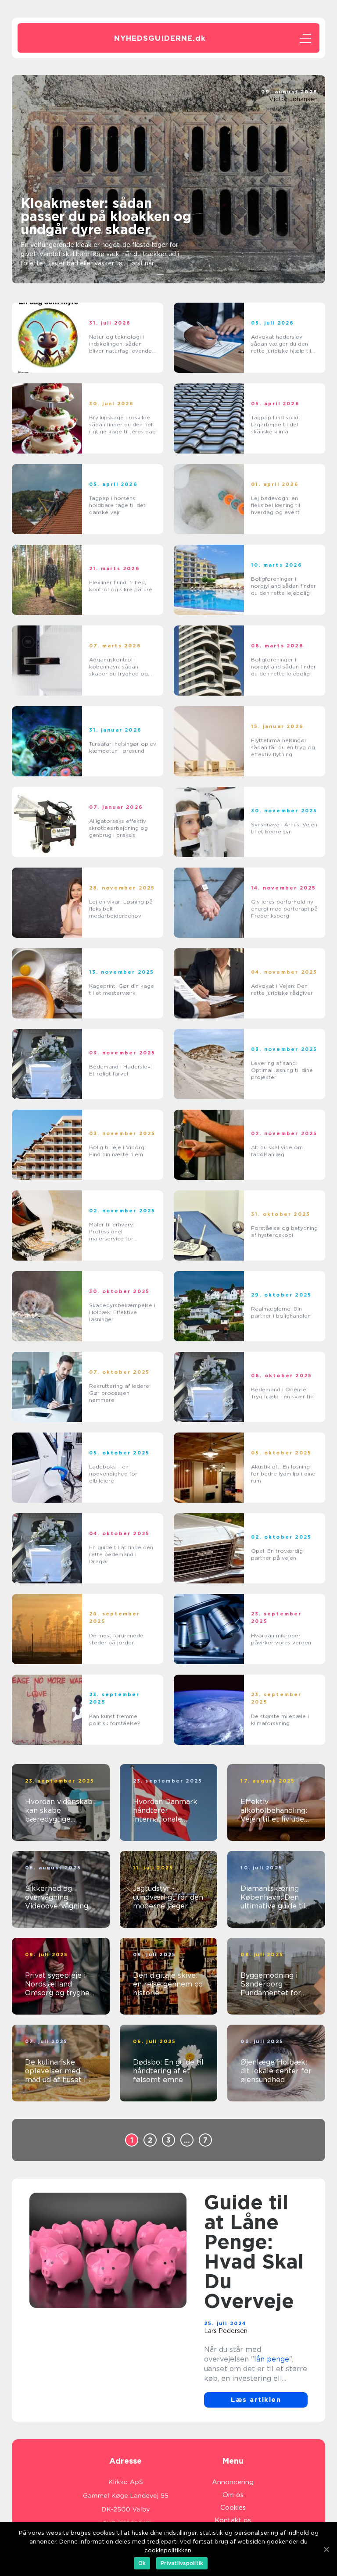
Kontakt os (233, 2520)
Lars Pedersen (226, 2331)
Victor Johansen (293, 99)
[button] (160, 274)
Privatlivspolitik (182, 2563)
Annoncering (233, 2482)
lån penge (272, 2359)
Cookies (233, 2508)
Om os (233, 2495)
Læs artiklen (256, 2400)
